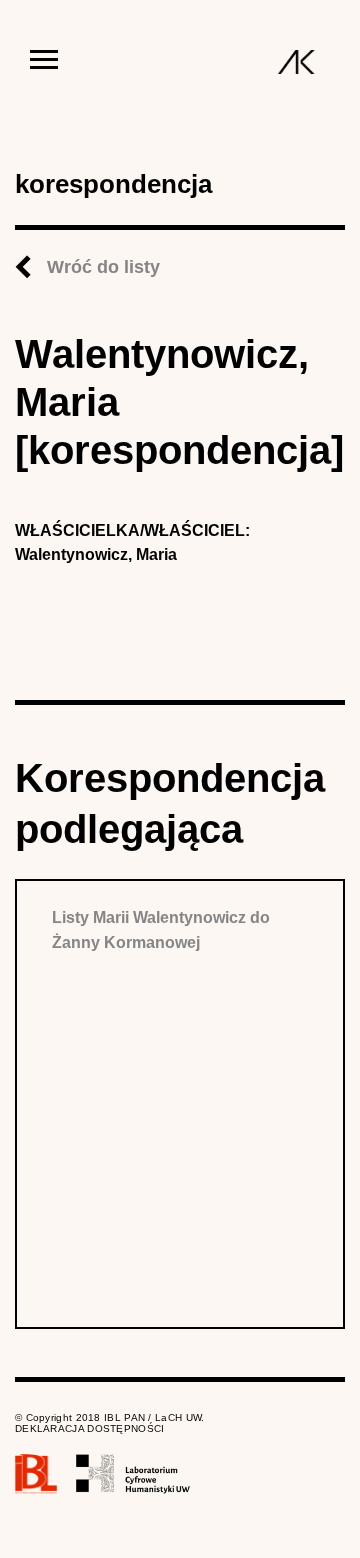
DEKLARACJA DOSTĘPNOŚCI (90, 1428)
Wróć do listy (103, 267)
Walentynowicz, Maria (96, 554)
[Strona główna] (296, 62)
